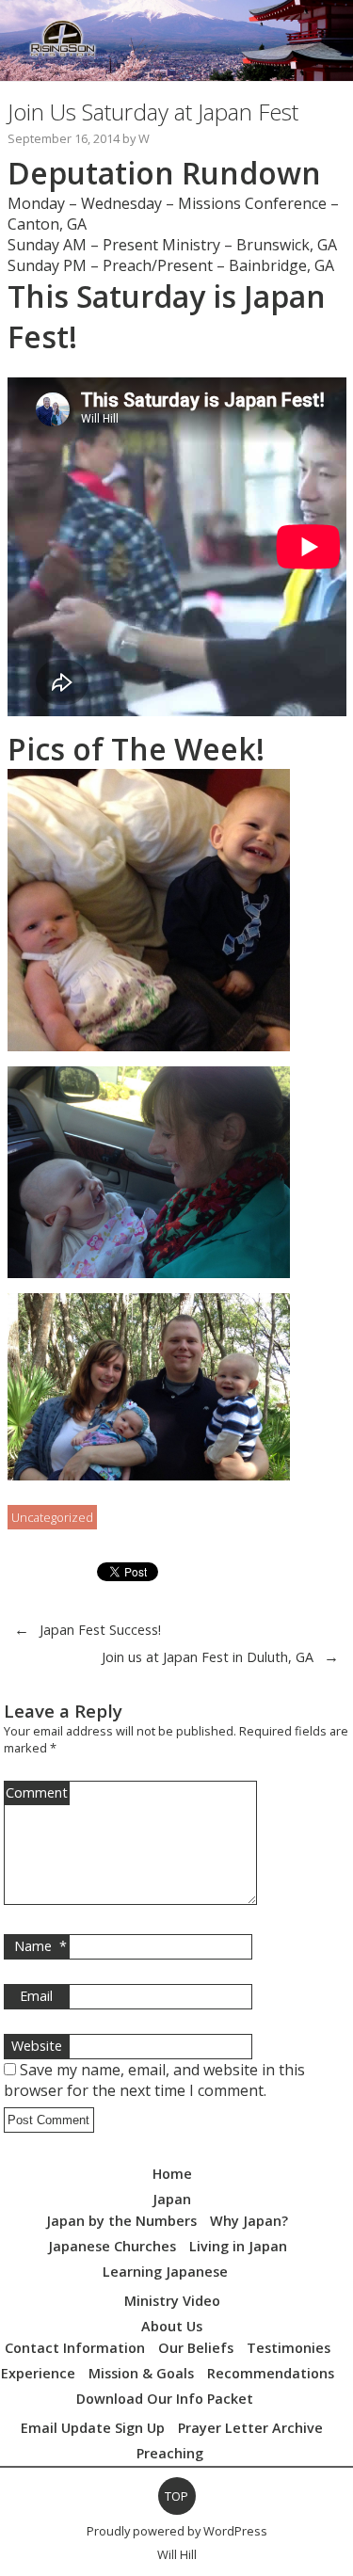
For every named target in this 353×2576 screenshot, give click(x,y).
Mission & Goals (141, 2373)
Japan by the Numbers (121, 2221)
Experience (38, 2373)
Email (36, 1996)
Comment (37, 1792)
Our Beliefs (196, 2348)
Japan (172, 2199)
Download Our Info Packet (165, 2399)
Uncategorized (52, 1517)
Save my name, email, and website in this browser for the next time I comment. (154, 2080)
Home (172, 2174)
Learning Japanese (165, 2272)
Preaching (170, 2453)
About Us (172, 2326)
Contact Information (75, 2348)
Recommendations (271, 2373)
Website (37, 2046)
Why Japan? (249, 2221)
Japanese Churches (112, 2246)
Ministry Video (172, 2301)
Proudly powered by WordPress (177, 2531)
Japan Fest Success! (100, 1630)
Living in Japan (238, 2246)
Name (40, 1946)
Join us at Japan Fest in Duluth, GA (208, 1657)
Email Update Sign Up (93, 2428)
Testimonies (289, 2348)
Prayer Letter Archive (250, 2428)
